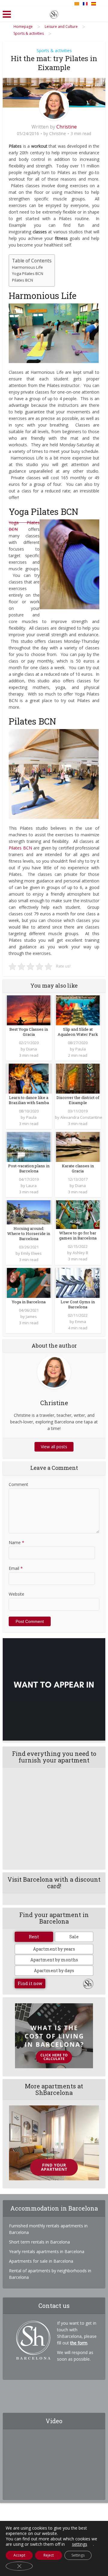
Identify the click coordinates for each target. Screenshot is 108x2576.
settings (80, 2544)
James (31, 1316)
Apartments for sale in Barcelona (41, 2261)
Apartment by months (54, 1960)
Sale (74, 1937)
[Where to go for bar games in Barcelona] (78, 1214)
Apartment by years (54, 1949)
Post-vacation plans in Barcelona (29, 1168)
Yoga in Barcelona (29, 1302)
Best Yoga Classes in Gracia (29, 1032)
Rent (34, 1937)
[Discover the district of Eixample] (78, 1078)
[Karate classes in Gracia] (78, 1146)
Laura (31, 1186)
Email (16, 1568)
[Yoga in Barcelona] (29, 1282)
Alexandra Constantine (81, 1117)
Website (16, 1594)
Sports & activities (54, 50)
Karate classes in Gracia (78, 1168)
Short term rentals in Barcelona (39, 2242)
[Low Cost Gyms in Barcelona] (78, 1282)
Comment (18, 1484)
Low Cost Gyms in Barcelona (78, 1304)
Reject (49, 2555)
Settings (78, 2555)
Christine (67, 127)
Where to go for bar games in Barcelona (78, 1235)
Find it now (30, 1983)
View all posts (54, 1447)
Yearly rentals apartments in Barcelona (47, 2251)
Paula (81, 1049)
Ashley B (80, 1253)
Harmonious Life (27, 267)
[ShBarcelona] (54, 13)
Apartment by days (54, 1970)
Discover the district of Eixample (78, 1100)
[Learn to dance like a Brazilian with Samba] (29, 1078)
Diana (31, 1049)
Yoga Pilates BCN (28, 273)
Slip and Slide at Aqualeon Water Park (78, 1032)
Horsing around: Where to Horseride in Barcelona (29, 1233)
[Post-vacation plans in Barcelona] (29, 1146)
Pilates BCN (22, 280)
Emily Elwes (31, 1253)
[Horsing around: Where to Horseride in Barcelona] (29, 1212)
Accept (19, 2555)
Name (16, 1542)
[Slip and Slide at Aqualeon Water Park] (78, 1010)
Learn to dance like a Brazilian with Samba (29, 1100)
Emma (81, 1322)
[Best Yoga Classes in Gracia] (29, 1010)
